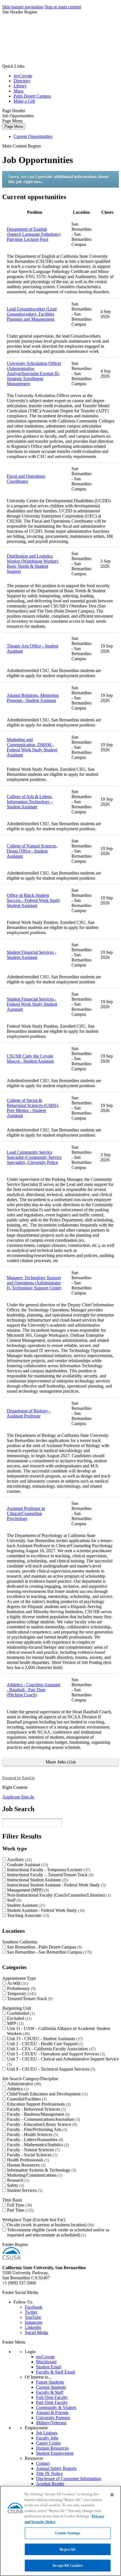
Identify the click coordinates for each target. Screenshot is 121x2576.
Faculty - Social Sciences (32, 2155)
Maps (18, 91)
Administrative (23, 2084)
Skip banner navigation (23, 7)
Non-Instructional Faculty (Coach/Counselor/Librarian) (58, 1895)
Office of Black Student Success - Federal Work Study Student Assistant (33, 900)
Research (17, 2180)
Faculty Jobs (47, 2438)
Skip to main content (63, 7)
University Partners (53, 2418)
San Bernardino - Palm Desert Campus (44, 1947)
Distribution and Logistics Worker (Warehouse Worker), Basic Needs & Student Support (33, 564)
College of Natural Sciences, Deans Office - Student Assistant (32, 851)
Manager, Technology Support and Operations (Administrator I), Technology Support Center (34, 1283)
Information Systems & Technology (41, 2170)
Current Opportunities (33, 136)
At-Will (17, 1983)
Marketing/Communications (34, 2175)
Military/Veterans (51, 2423)
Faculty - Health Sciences (32, 2134)
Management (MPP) (27, 1890)
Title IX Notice (49, 2473)
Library (20, 86)
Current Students (51, 2387)
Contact (43, 2463)
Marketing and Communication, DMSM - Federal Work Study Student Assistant (32, 747)
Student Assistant (25, 1905)
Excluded (19, 2018)
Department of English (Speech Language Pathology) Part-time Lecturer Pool (34, 234)
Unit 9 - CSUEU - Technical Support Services (50, 2069)
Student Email (49, 2367)
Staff (14, 1900)
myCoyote (23, 76)
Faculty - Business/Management (38, 2114)
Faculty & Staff (50, 2392)
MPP (15, 2023)
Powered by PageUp (18, 1778)
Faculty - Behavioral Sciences (36, 2109)
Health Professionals (27, 2160)
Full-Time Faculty (52, 2397)
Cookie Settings (68, 2533)
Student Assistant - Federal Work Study (45, 1910)
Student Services (24, 2190)
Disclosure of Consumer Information (69, 2479)
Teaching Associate (27, 1915)
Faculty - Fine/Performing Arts (36, 2129)
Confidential (20, 2013)
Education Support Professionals (38, 2104)
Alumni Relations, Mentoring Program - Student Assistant (33, 698)
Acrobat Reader (50, 2484)
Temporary (21, 1993)
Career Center (48, 2443)
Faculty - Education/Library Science (41, 2124)
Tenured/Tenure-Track (29, 1999)
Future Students (50, 2382)
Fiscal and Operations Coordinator (26, 479)
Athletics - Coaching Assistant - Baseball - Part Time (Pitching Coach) (33, 1690)
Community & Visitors (56, 2407)
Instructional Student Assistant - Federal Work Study (56, 1885)
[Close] (112, 2495)
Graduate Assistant (27, 1865)
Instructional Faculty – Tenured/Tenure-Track (50, 1875)
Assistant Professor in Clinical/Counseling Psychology (26, 1513)
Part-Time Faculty (52, 2402)
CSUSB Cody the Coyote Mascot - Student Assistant (30, 1059)
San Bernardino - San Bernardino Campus (49, 1952)
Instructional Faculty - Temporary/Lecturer (48, 1870)
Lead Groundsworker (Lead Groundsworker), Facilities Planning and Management (32, 314)
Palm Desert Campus (32, 96)
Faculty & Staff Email (55, 2372)
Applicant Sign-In (18, 1797)
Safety (15, 2185)
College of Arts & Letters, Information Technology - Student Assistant (30, 802)
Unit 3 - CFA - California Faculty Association (51, 2049)
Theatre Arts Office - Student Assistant (33, 649)
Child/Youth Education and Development (47, 2094)
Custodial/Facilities (26, 2099)
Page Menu (14, 126)
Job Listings (47, 2433)
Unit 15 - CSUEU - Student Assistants (44, 2039)
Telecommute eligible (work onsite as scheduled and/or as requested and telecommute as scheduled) (58, 2232)
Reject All (67, 2549)
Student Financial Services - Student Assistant (32, 955)
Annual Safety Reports (56, 2468)
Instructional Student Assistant (37, 1880)
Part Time (20, 2210)
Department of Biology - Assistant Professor (29, 1413)
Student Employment (55, 2453)
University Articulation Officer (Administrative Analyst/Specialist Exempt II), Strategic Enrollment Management (34, 374)
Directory (22, 81)
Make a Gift (24, 101)
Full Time (19, 2205)
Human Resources (26, 2165)
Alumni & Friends (52, 2413)
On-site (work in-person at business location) (50, 2225)
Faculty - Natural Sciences (33, 2150)
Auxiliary (19, 1860)
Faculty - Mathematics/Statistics (37, 2145)
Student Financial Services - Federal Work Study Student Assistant (32, 1004)
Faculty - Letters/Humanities (34, 2140)
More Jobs (60, 1762)
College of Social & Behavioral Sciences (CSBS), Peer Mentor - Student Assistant (33, 1108)
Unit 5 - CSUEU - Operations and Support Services (55, 2054)
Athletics (17, 2089)
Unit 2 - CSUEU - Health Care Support (44, 2044)
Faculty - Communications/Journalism (43, 2119)
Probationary (21, 1988)
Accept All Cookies (67, 2565)
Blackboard (46, 2362)
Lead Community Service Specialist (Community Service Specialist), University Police (34, 1157)
